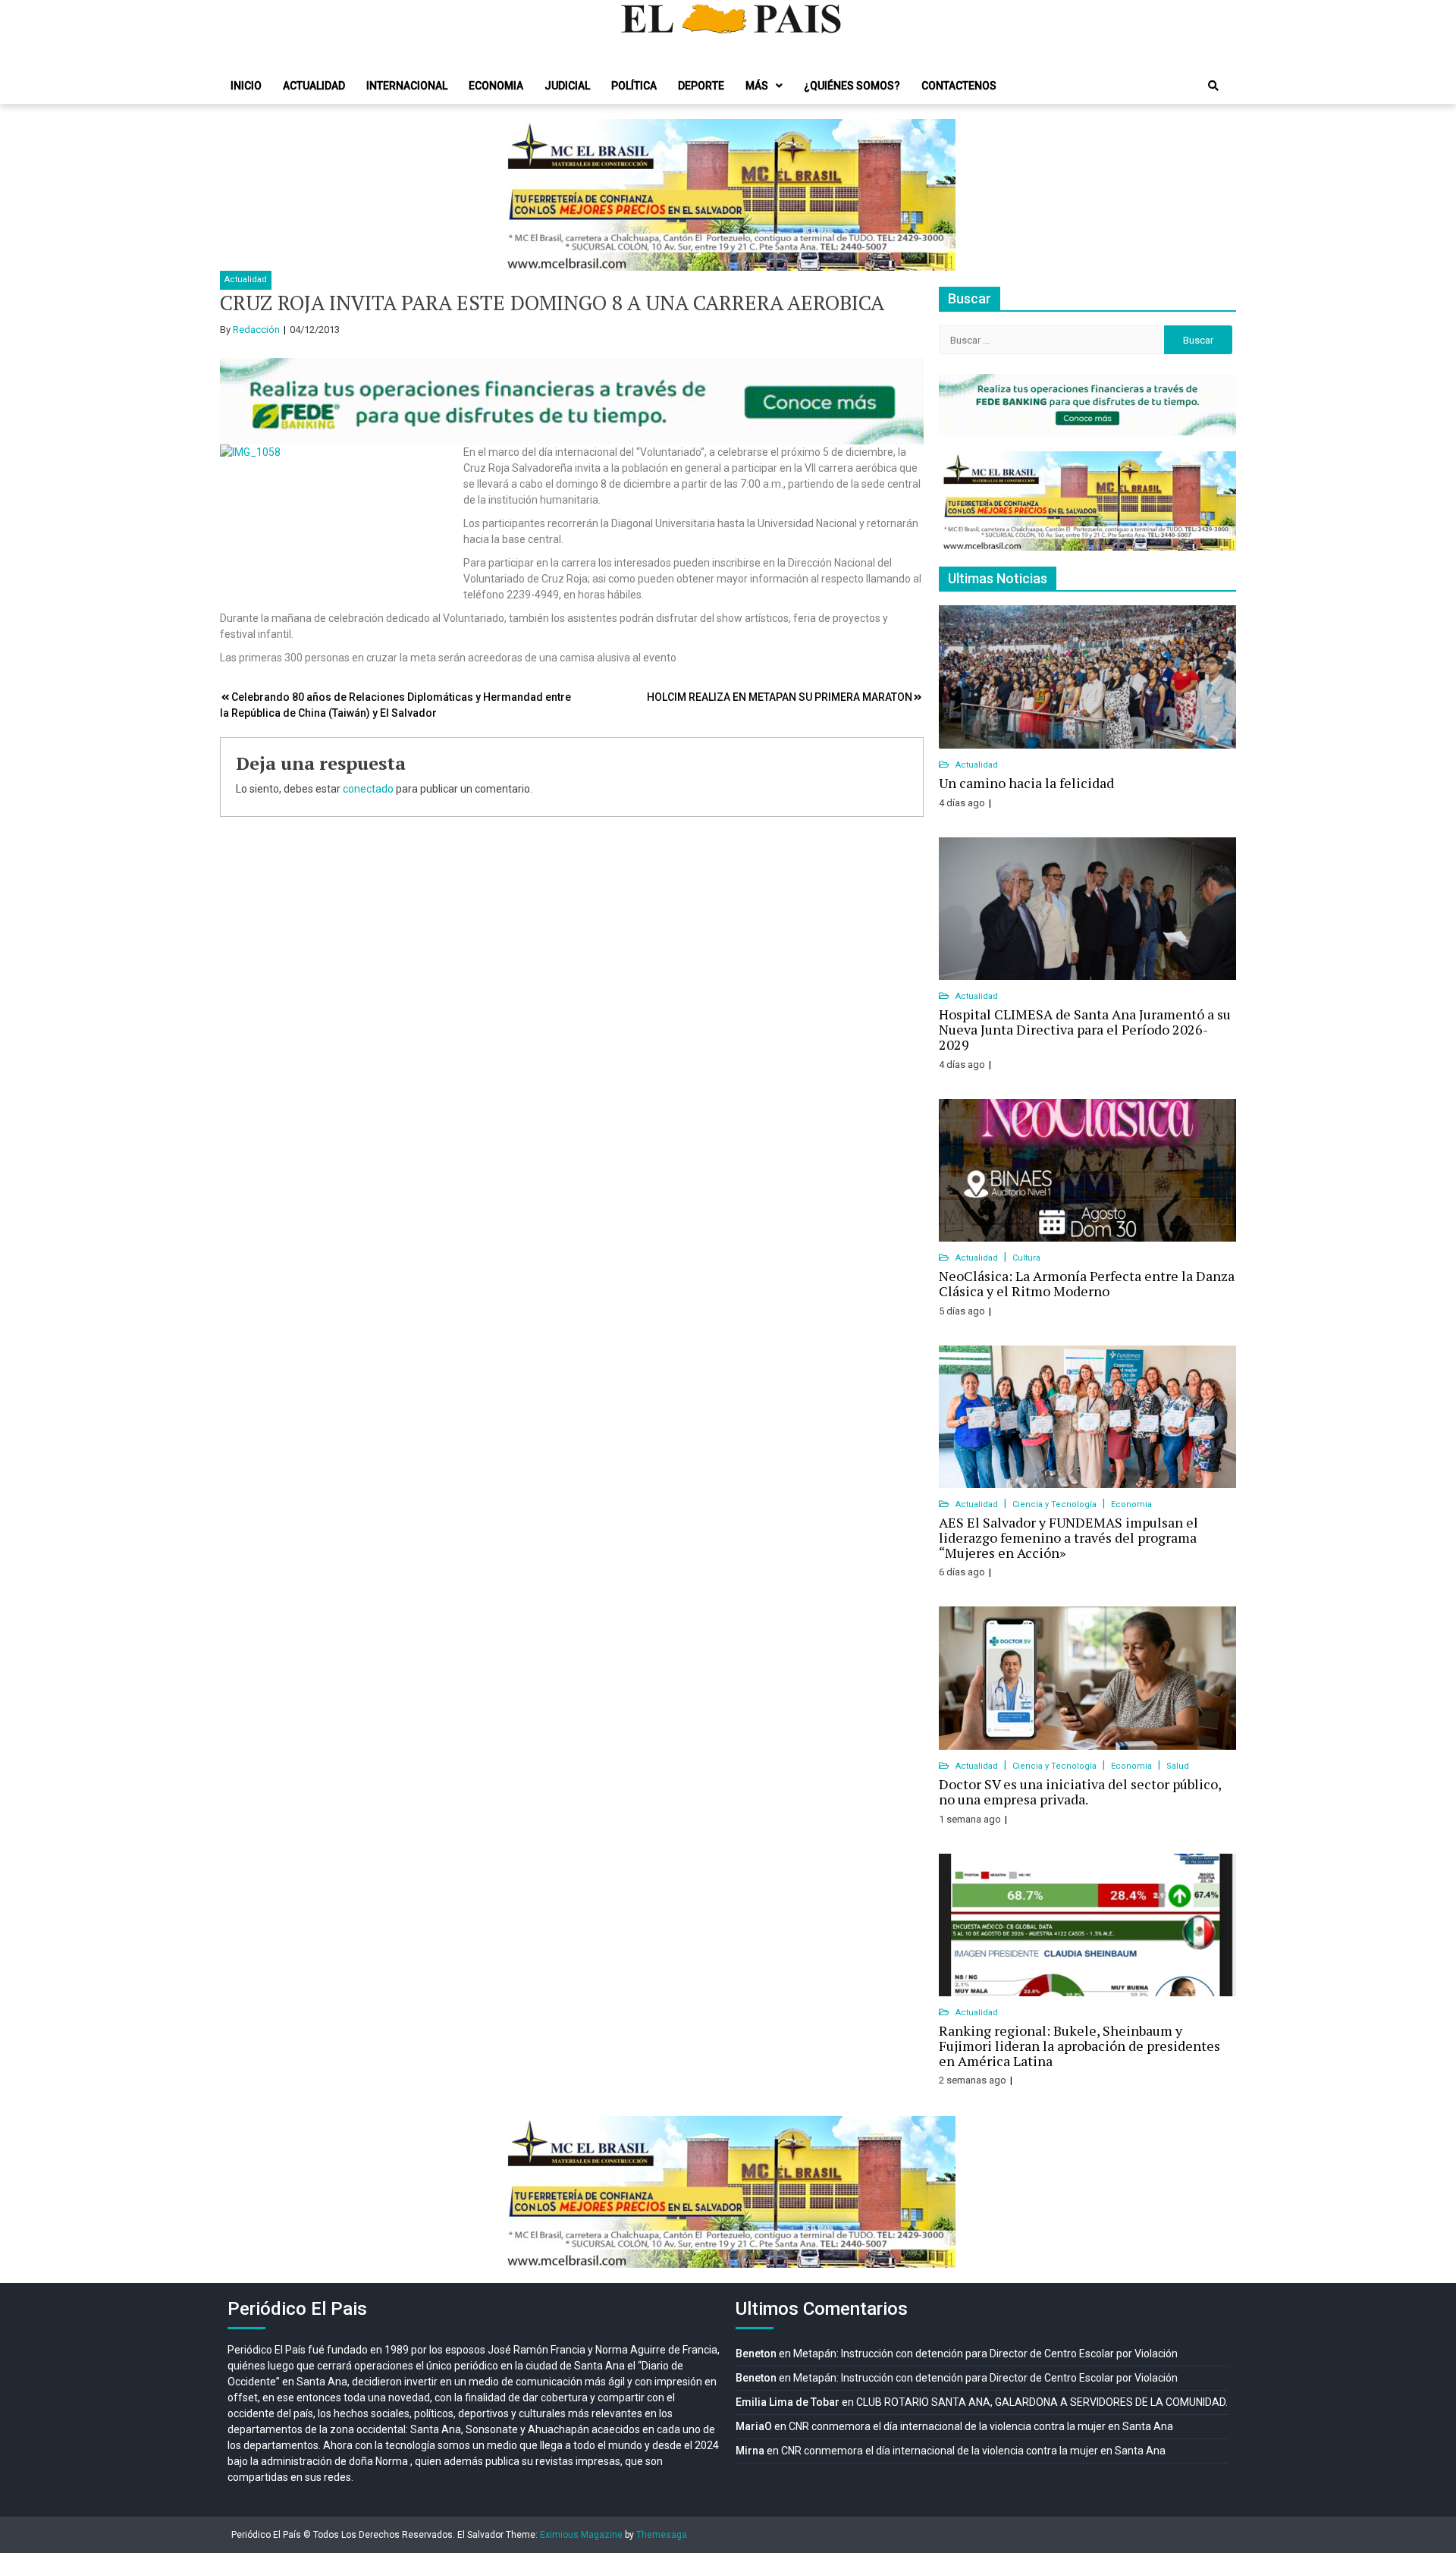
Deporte (701, 86)
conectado (368, 789)
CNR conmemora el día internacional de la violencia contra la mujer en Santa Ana (981, 2426)
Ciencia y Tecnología (1056, 1504)
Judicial (567, 86)
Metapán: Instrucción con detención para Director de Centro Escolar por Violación (985, 2354)
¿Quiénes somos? (852, 86)
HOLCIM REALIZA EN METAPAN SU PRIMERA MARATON (780, 697)
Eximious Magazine (581, 2535)
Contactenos (959, 86)
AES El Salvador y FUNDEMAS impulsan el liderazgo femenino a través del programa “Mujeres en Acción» (1068, 1537)
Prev (520, 195)
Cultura (1026, 1258)
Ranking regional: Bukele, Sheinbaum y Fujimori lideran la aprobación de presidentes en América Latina (1079, 2046)
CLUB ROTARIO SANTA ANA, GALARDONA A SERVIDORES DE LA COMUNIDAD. (1042, 2402)
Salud (1178, 1766)
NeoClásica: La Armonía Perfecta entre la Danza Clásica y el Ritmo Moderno (1087, 1283)
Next (936, 195)
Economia (496, 86)
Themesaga (662, 2535)
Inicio (246, 86)
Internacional (407, 86)
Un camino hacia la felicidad (1026, 783)
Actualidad (314, 86)
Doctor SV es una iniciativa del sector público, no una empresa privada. (1080, 1791)
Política (634, 86)
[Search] (1213, 86)
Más (757, 86)
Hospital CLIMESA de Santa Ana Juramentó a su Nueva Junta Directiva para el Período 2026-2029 (1085, 1029)
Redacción (256, 330)
